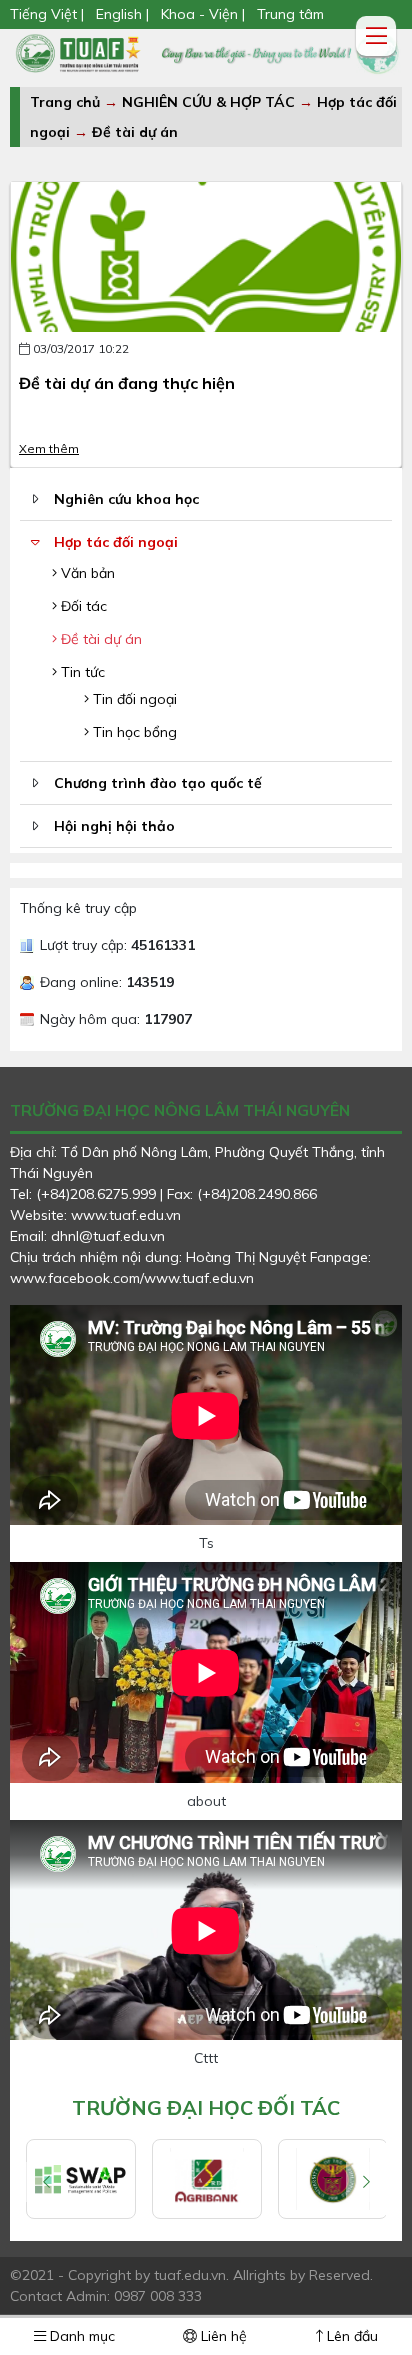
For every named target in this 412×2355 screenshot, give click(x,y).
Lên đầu (350, 2336)
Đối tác (82, 606)
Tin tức (81, 672)
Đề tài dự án (135, 132)
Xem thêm (49, 448)
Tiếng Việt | (49, 14)
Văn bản (86, 573)
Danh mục (80, 2336)
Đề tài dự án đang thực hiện (127, 383)
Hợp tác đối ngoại (116, 542)
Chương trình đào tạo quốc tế (158, 783)
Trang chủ (65, 102)
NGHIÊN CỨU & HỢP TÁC (210, 102)
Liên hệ (222, 2336)
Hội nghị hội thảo (114, 826)
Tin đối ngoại (133, 699)
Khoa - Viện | (203, 14)
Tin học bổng (133, 732)
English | (122, 14)
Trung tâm (290, 14)
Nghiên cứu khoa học (126, 499)
